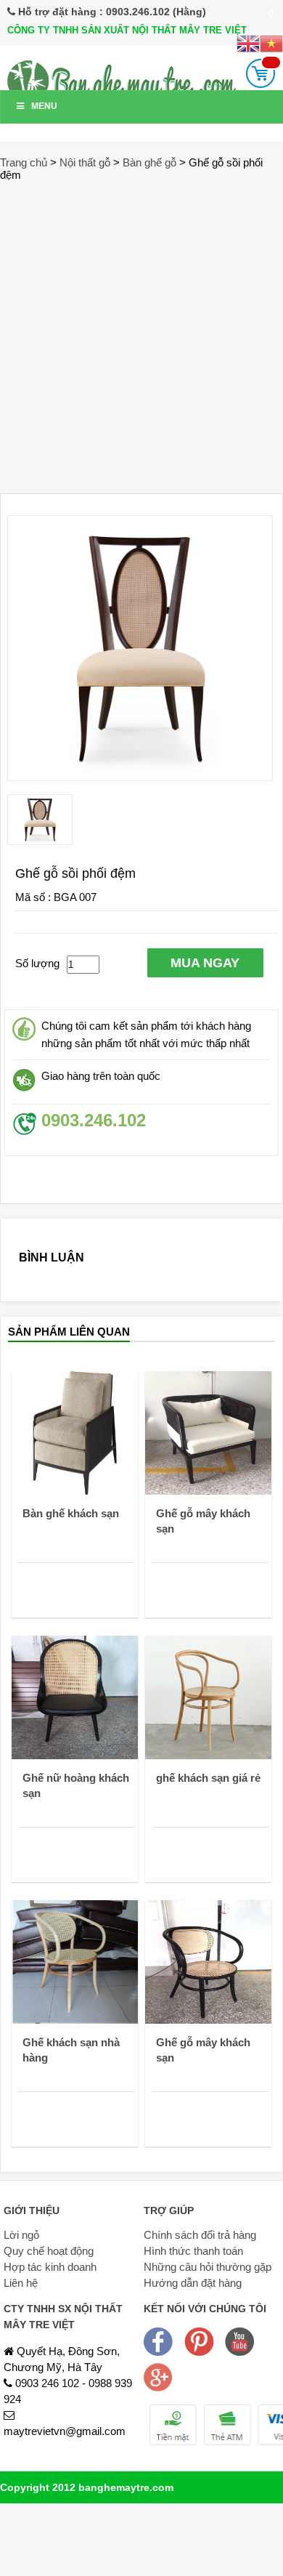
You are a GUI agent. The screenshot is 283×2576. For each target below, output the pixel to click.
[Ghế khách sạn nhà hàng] (75, 1961)
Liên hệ (21, 2283)
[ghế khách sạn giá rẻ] (208, 1696)
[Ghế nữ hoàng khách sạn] (75, 1696)
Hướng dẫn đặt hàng (193, 2283)
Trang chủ (24, 162)
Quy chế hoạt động (49, 2251)
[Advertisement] (141, 330)
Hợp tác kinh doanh (50, 2267)
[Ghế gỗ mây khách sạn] (208, 1432)
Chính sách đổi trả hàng (200, 2235)
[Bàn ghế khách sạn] (75, 1432)
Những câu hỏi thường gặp (208, 2267)
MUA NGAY (205, 963)
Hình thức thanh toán (193, 2251)
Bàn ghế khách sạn (71, 1513)
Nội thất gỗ (85, 162)
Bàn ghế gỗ (149, 162)
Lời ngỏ (21, 2235)
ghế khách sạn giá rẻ (208, 1778)
